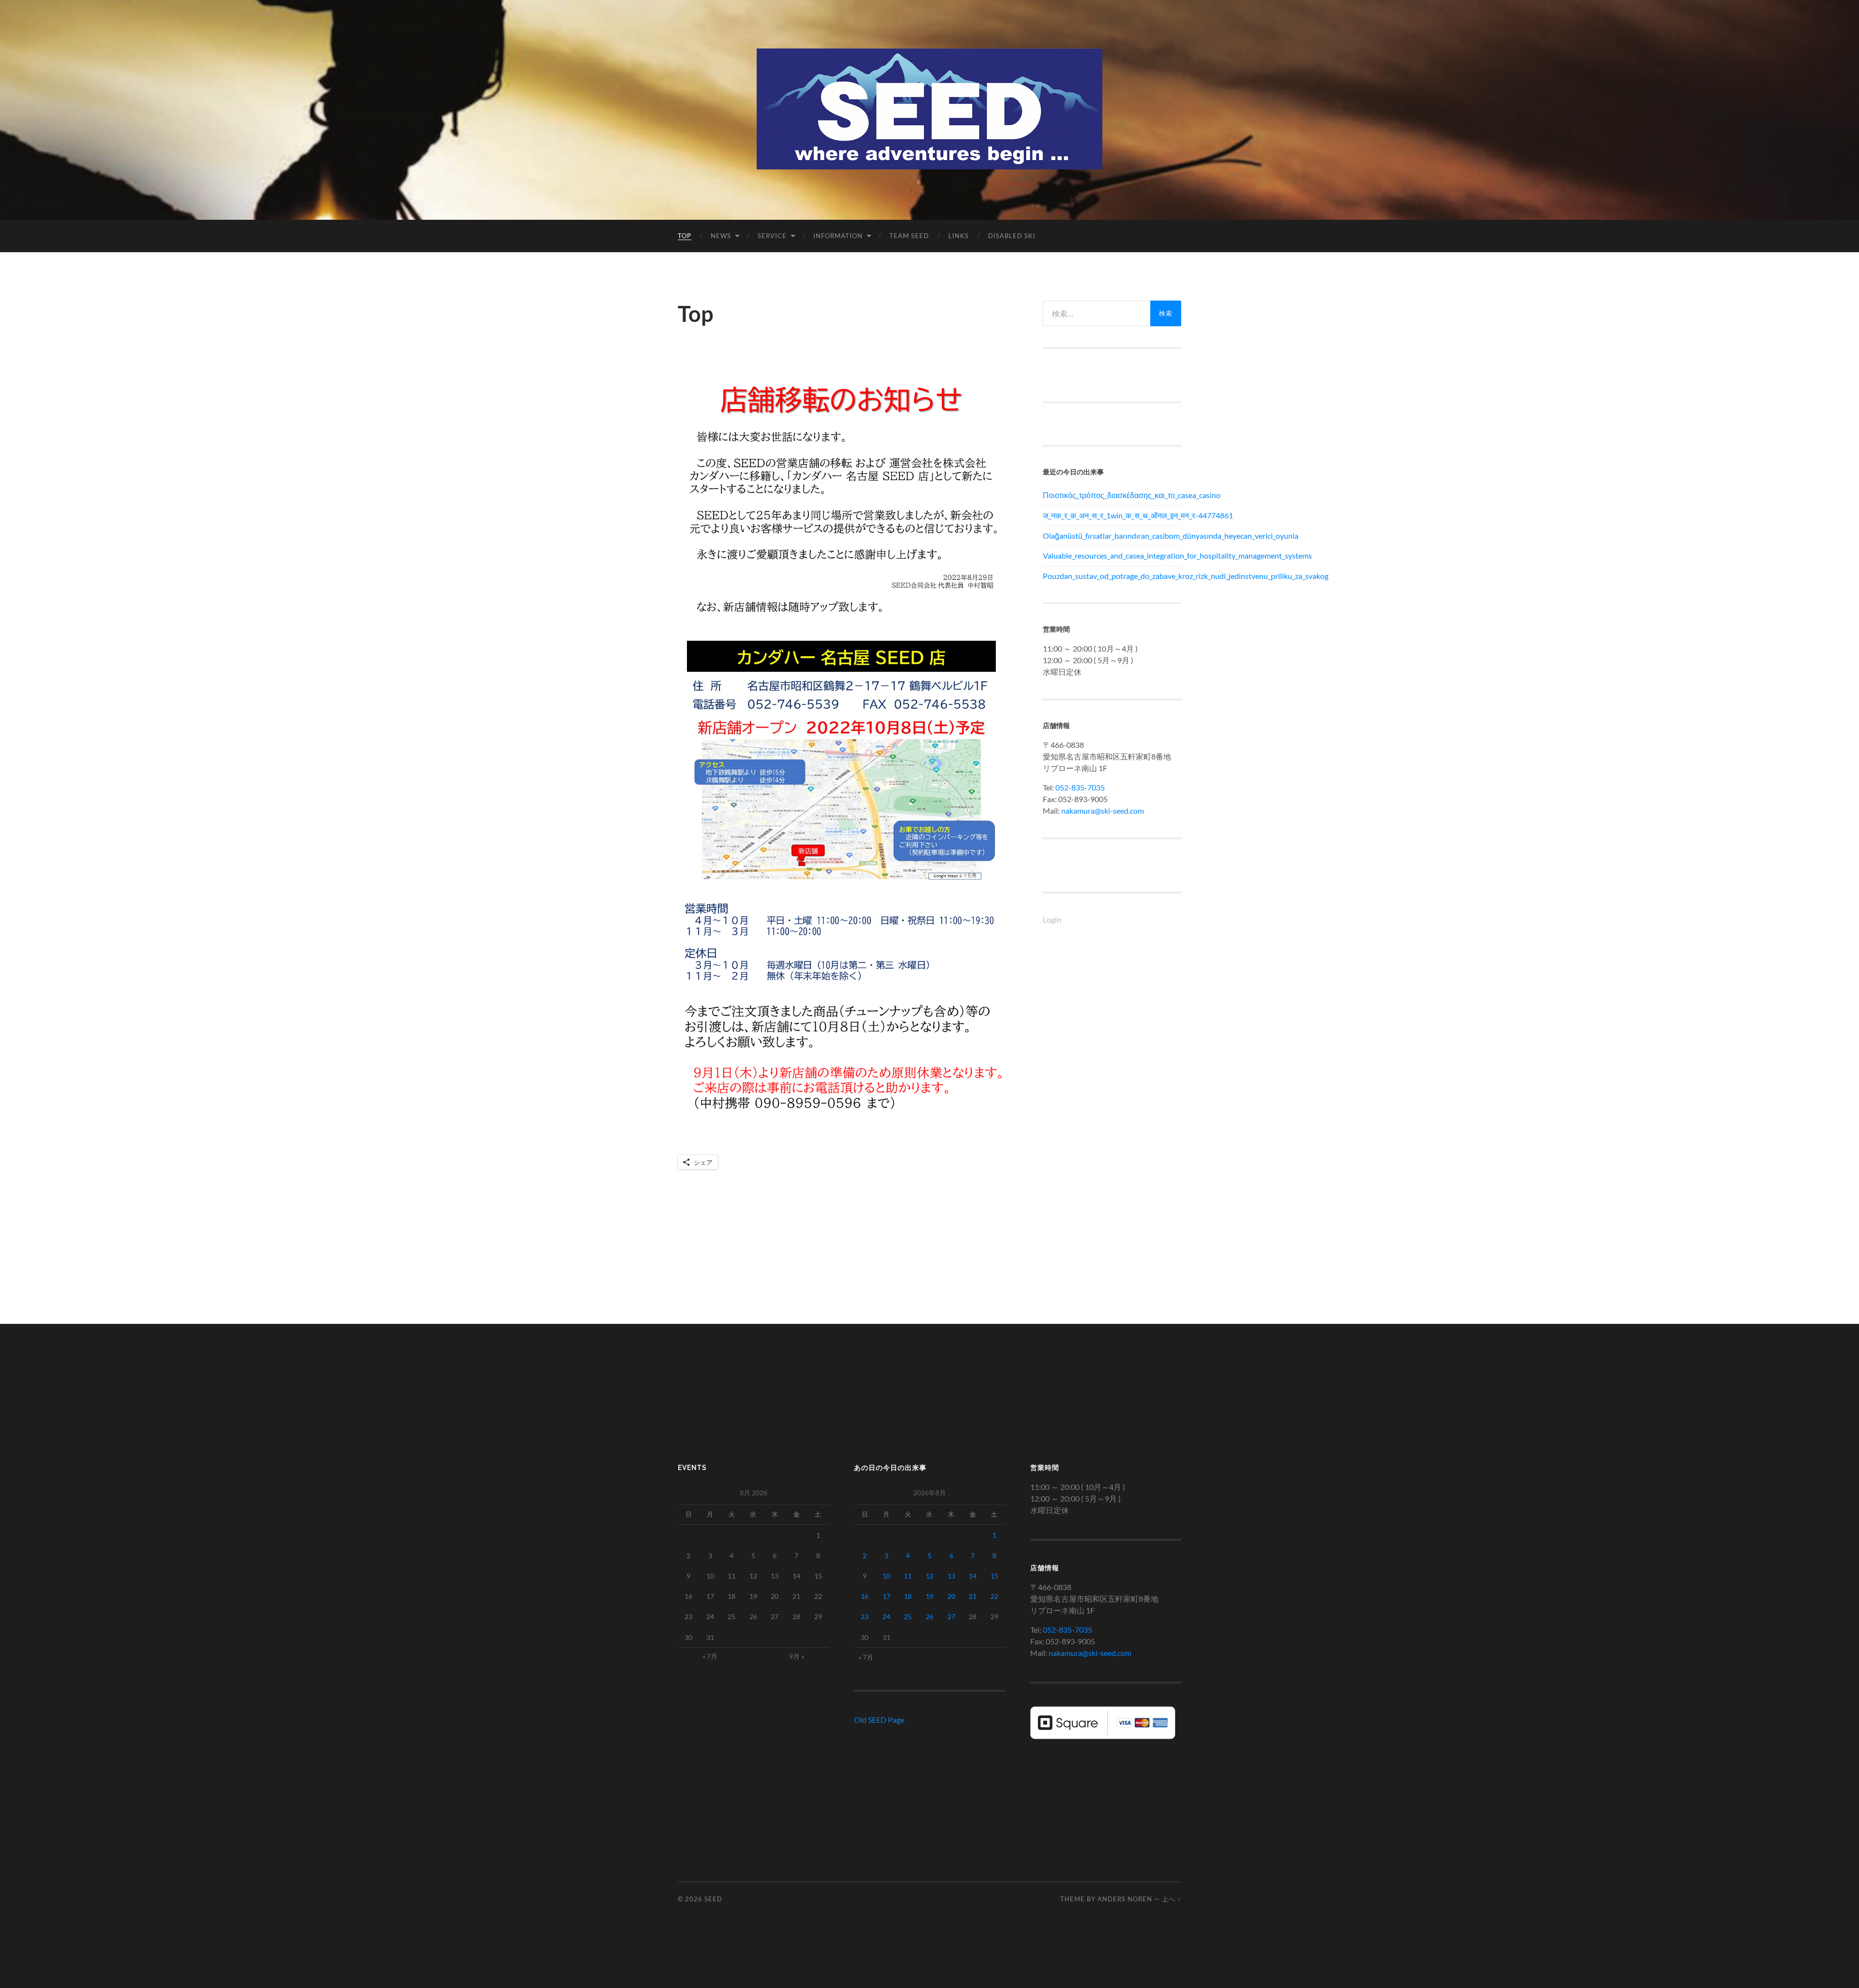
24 (886, 1616)
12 (929, 1576)
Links (959, 236)
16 (865, 1596)
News (721, 236)
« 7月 (710, 1656)
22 (994, 1596)
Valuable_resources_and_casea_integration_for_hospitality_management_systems (1112, 555)
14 (973, 1576)
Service (772, 236)
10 (886, 1576)
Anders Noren (1125, 1899)
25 (908, 1616)
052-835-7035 (1080, 787)
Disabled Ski (1012, 236)
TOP (685, 236)
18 (908, 1596)
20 (951, 1596)
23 (865, 1616)
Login (1052, 919)
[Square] (1103, 1736)
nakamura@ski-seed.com (1103, 811)
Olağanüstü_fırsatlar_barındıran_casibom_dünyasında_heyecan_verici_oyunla (1112, 536)
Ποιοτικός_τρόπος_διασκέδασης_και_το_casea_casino (1112, 495)
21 (973, 1596)
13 (951, 1576)
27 (951, 1616)
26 (929, 1616)
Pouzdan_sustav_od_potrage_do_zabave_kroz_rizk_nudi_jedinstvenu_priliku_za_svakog (1112, 576)
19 (929, 1596)
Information (838, 236)
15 (994, 1576)
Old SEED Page (879, 1720)
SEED (713, 1899)
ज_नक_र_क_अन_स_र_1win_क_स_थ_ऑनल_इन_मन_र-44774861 (1112, 515)
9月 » (797, 1656)
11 (908, 1576)
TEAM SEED (909, 236)
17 (886, 1596)
